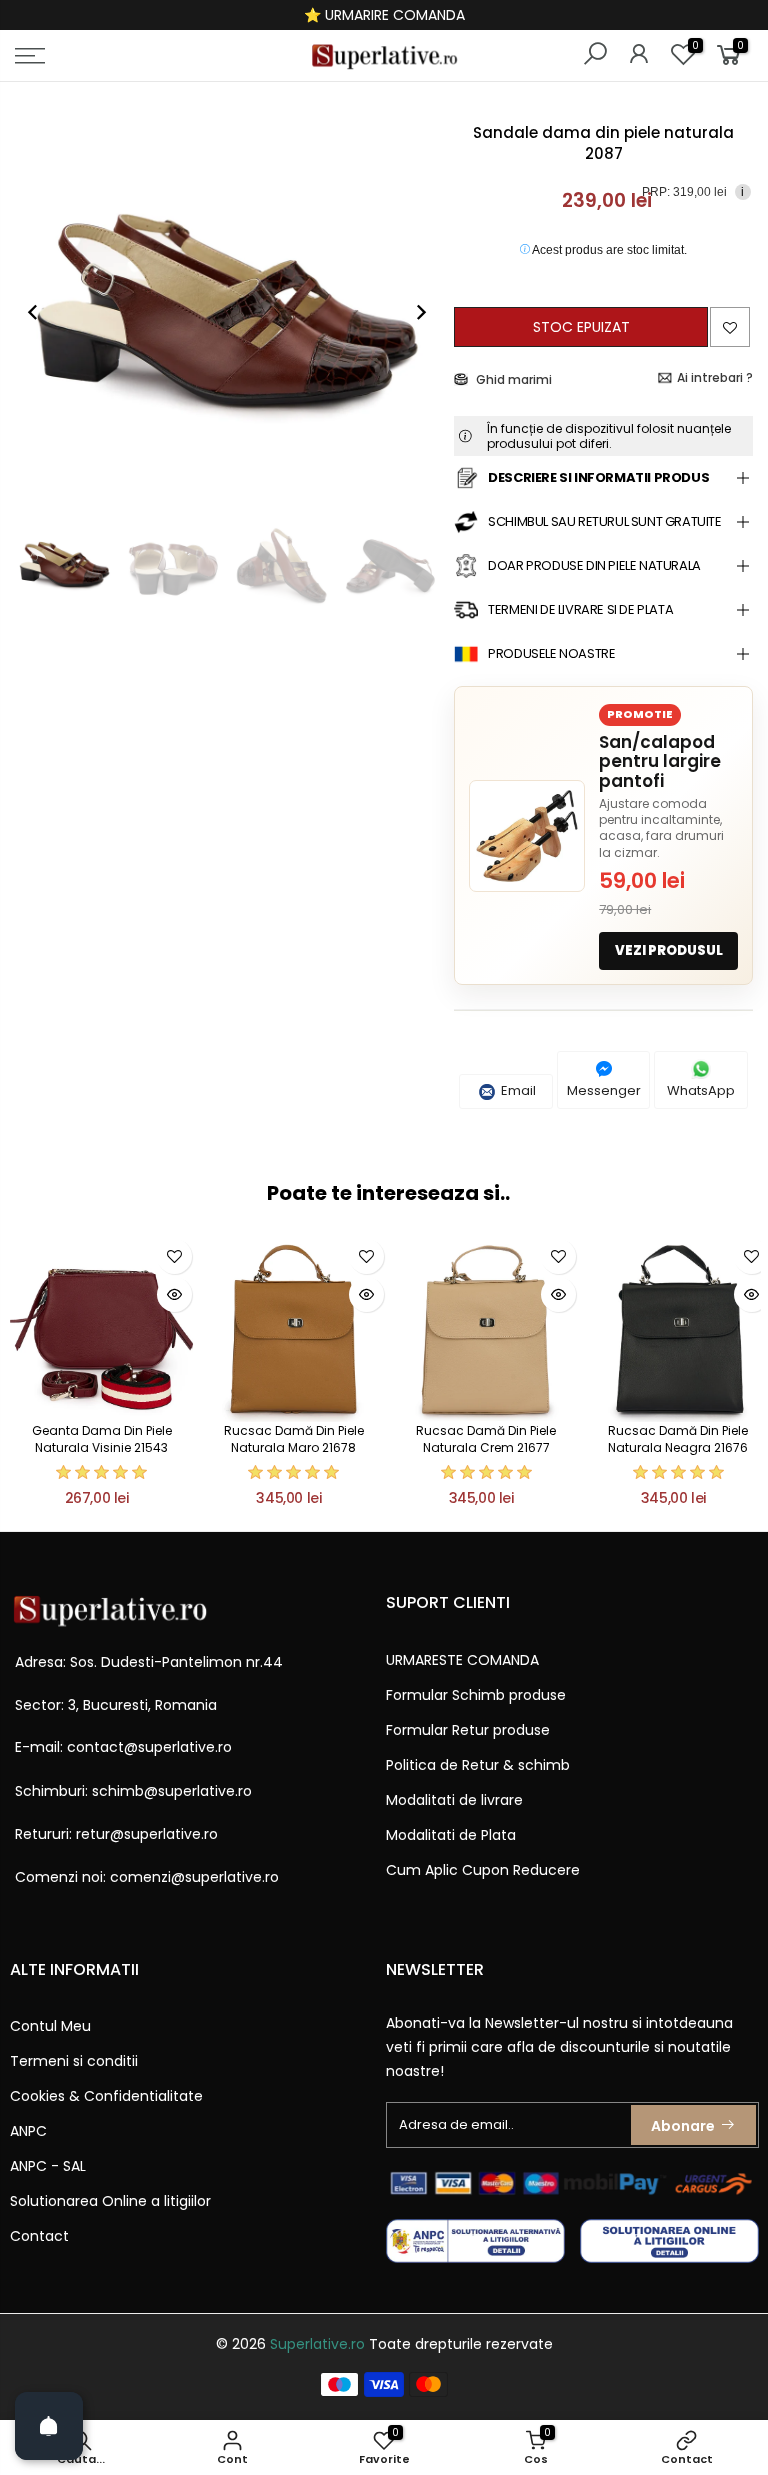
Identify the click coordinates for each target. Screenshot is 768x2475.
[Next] (411, 312)
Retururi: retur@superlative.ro (116, 1834)
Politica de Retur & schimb (478, 1765)
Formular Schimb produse (476, 1695)
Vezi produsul (669, 950)
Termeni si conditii (74, 2061)
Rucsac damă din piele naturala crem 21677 (486, 1439)
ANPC (28, 2131)
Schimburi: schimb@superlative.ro (133, 1791)
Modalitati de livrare (454, 1800)
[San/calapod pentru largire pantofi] (527, 836)
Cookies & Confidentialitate (106, 2096)
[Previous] (43, 312)
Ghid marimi (512, 379)
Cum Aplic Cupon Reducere (483, 1870)
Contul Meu (50, 2026)
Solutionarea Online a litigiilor (110, 2201)
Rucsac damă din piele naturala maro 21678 (294, 1439)
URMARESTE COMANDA (462, 1660)
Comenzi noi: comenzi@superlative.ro (147, 1877)
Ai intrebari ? (715, 377)
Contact (39, 2236)
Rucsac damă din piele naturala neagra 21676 (678, 1439)
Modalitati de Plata (451, 1835)
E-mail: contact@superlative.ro (123, 1747)
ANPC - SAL (48, 2166)
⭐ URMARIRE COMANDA (384, 15)
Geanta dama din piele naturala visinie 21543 (102, 1439)
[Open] (49, 2426)
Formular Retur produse (468, 1730)
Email (517, 1090)
